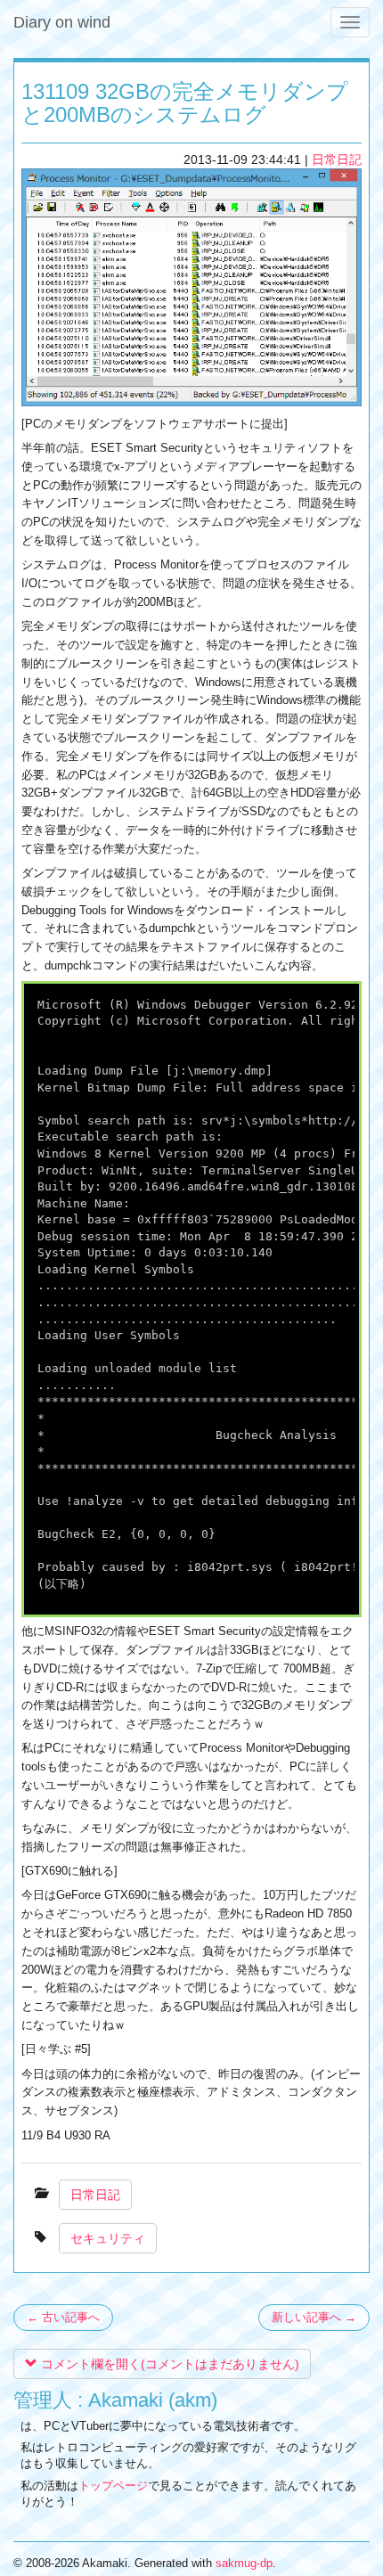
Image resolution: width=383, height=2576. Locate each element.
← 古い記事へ (63, 2317)
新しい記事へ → (314, 2317)
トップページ (113, 2486)
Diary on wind (62, 22)
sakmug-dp (244, 2563)
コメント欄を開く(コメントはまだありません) (168, 2364)
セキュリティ (108, 2238)
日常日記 (337, 159)
